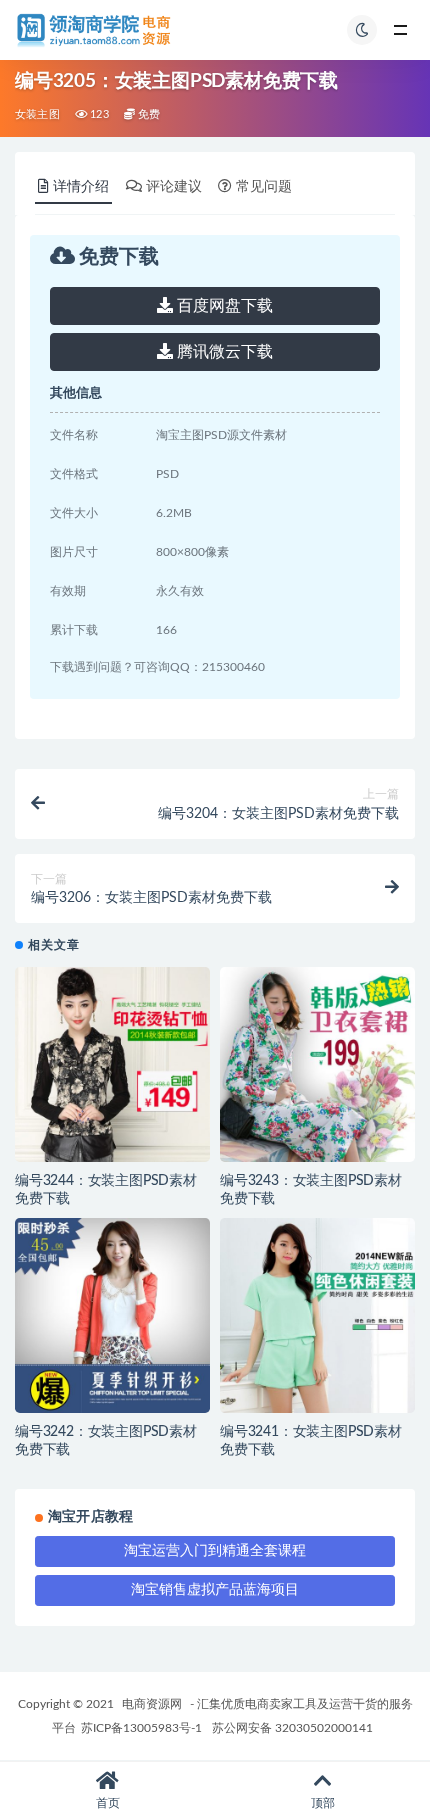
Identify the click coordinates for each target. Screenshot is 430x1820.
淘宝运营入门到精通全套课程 (215, 1551)
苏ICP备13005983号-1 (141, 1728)
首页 (108, 1803)
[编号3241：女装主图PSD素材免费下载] (317, 1315)
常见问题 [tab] (264, 187)
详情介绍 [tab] (81, 187)
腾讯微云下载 (223, 352)
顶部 (323, 1803)
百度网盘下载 (223, 306)
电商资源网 (152, 1704)
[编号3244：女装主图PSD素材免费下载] (112, 1064)
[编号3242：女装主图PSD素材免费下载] (112, 1315)
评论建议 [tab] (174, 187)
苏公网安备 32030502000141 (292, 1728)
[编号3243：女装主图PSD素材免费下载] (317, 1064)
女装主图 (37, 114)
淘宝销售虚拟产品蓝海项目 (215, 1590)
